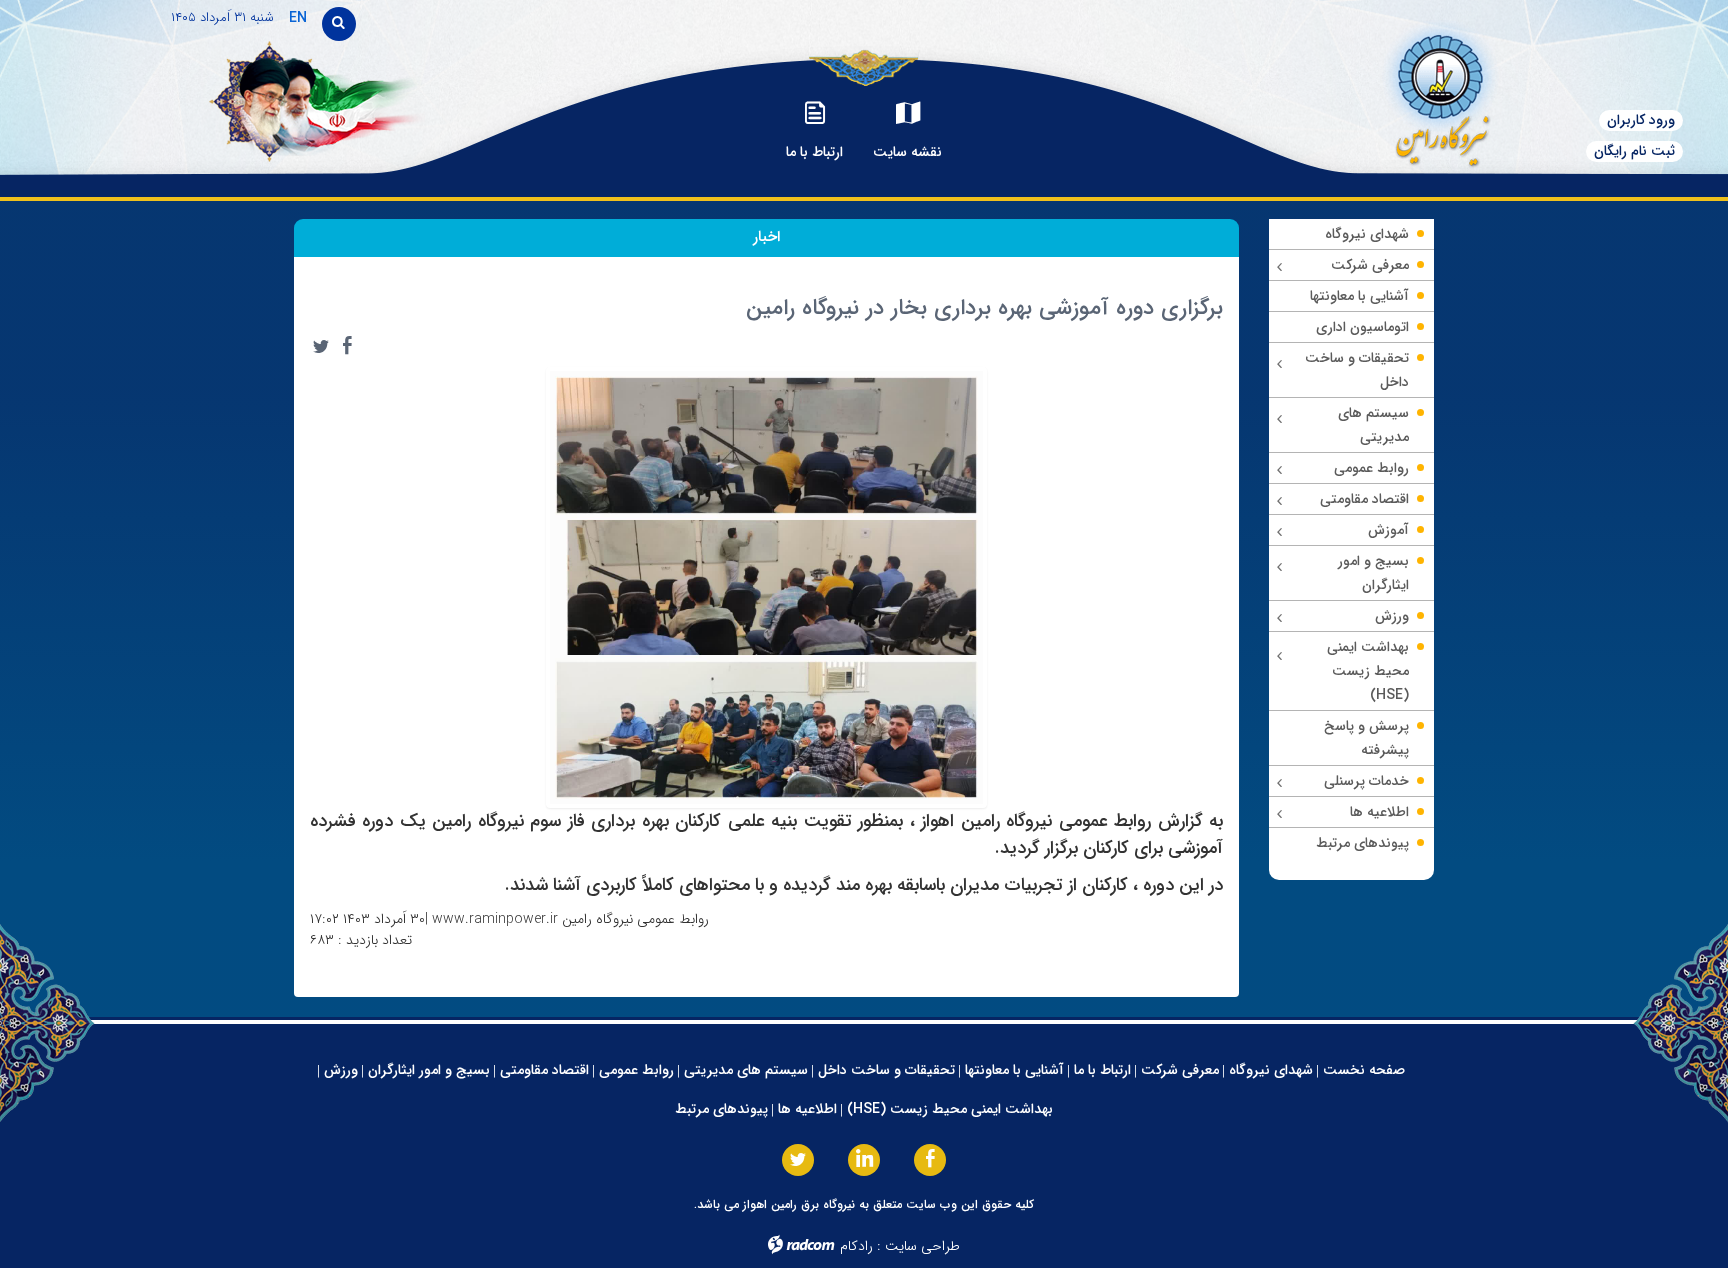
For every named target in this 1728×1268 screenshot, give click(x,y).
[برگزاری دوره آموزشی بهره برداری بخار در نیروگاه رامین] (767, 586)
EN (298, 18)
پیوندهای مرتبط (721, 1109)
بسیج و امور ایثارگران (429, 1070)
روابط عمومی (636, 1070)
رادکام (856, 1246)
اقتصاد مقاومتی (544, 1070)
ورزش (341, 1070)
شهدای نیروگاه (1271, 1070)
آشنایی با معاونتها (1014, 1070)
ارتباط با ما (1102, 1070)
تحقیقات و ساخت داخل (886, 1070)
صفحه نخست (1364, 1070)
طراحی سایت (922, 1246)
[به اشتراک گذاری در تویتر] (321, 346)
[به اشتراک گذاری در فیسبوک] (347, 346)
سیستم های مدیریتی (746, 1070)
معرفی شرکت (1180, 1070)
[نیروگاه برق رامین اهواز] (1410, 94)
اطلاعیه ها (807, 1109)
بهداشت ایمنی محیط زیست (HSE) (950, 1109)
